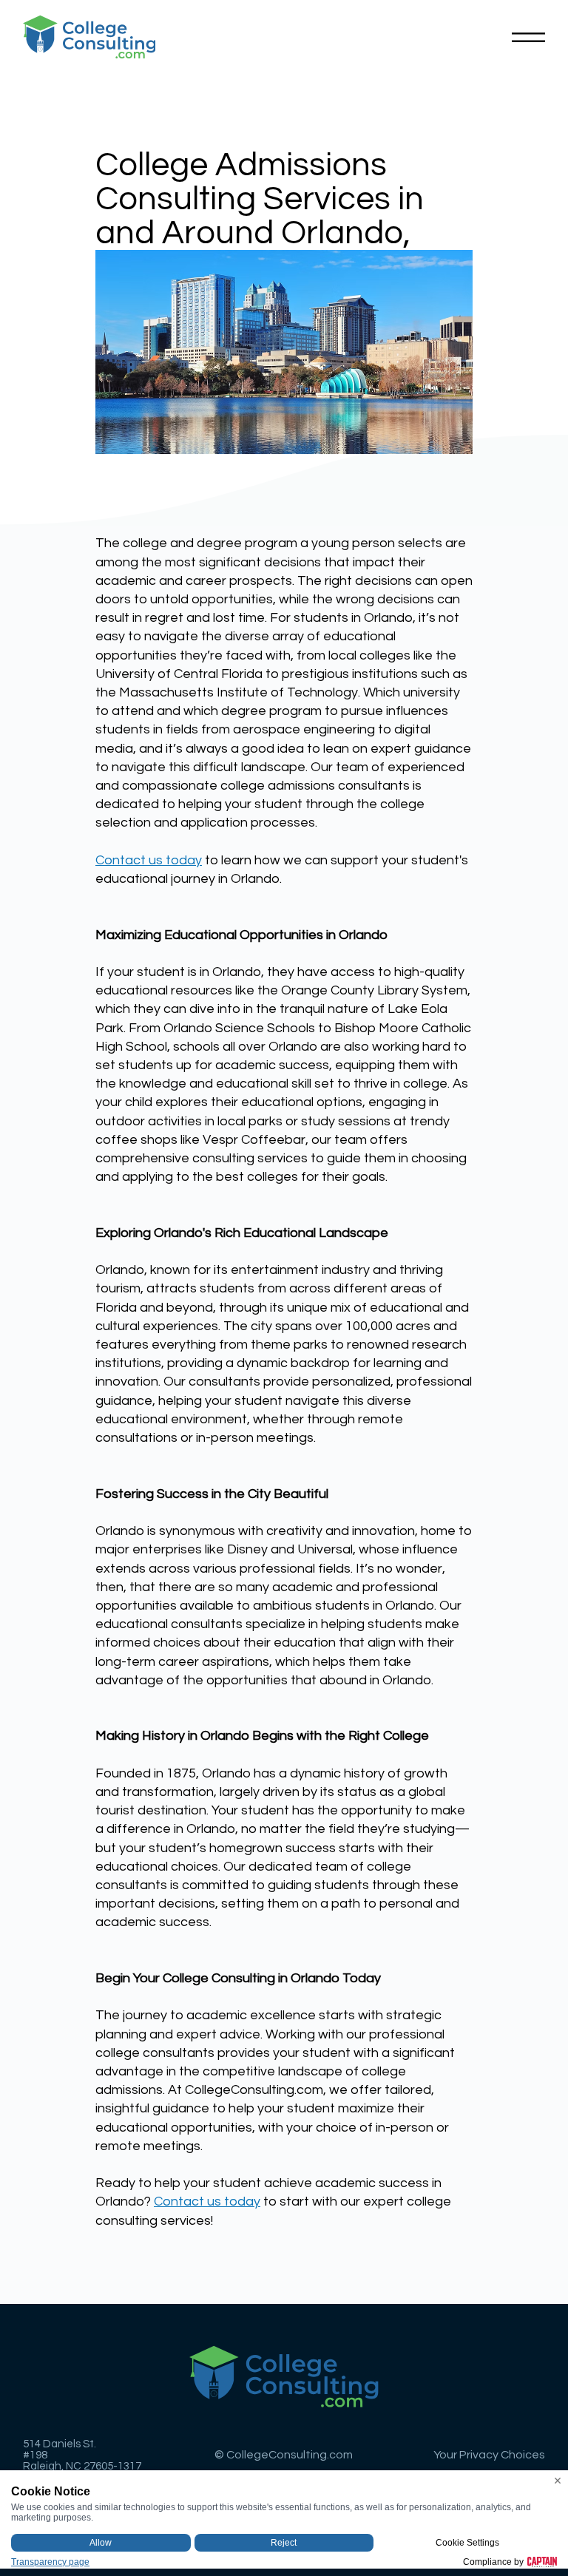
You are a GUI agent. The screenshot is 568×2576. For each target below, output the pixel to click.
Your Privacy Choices (489, 2455)
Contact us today (149, 860)
